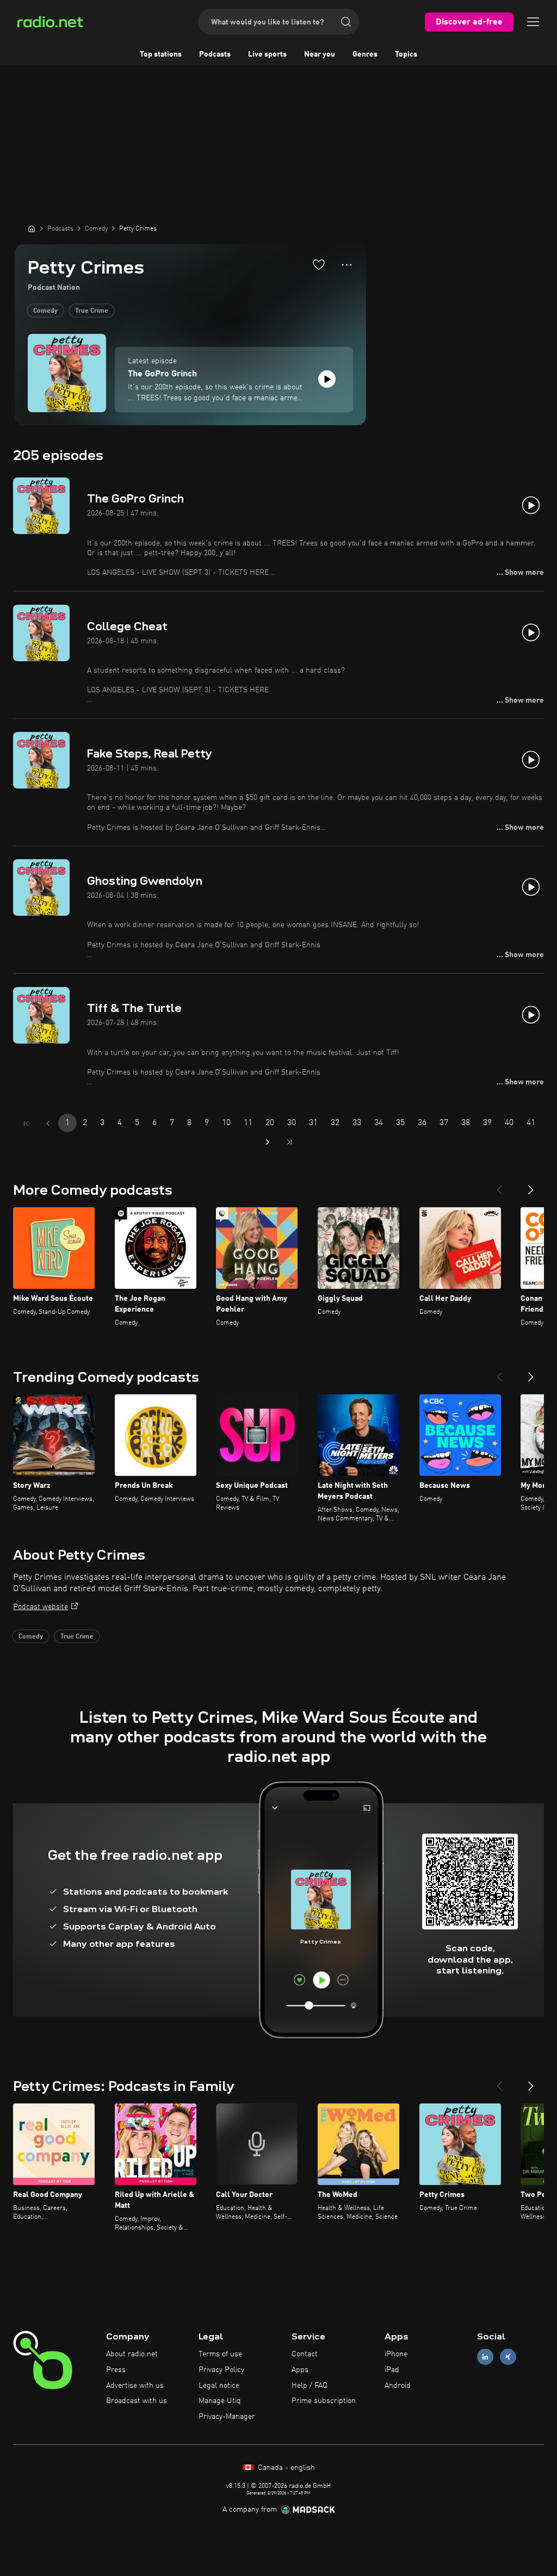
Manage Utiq (220, 2401)
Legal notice (219, 2386)
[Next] (531, 1185)
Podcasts (215, 54)
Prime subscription (324, 2401)
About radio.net (132, 2354)
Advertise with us (135, 2386)
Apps (300, 2370)
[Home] (32, 228)
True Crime (92, 311)
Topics (406, 54)
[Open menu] (533, 22)
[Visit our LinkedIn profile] (485, 2357)
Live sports (267, 54)
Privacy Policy (221, 2370)
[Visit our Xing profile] (508, 2357)
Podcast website (41, 1607)
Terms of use (220, 2354)
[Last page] (289, 1142)
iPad (392, 2370)
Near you (320, 54)
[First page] (26, 1123)
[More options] (347, 265)
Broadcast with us (137, 2401)
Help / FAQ (310, 2386)
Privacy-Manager (227, 2417)
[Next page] (268, 1142)
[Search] (346, 22)
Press (116, 2370)
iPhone (396, 2354)
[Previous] (499, 1185)
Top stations (161, 54)
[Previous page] (48, 1123)
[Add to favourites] (319, 264)
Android (398, 2386)
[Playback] (327, 379)
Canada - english (285, 2468)
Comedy (45, 311)
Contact (305, 2354)
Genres (365, 54)
